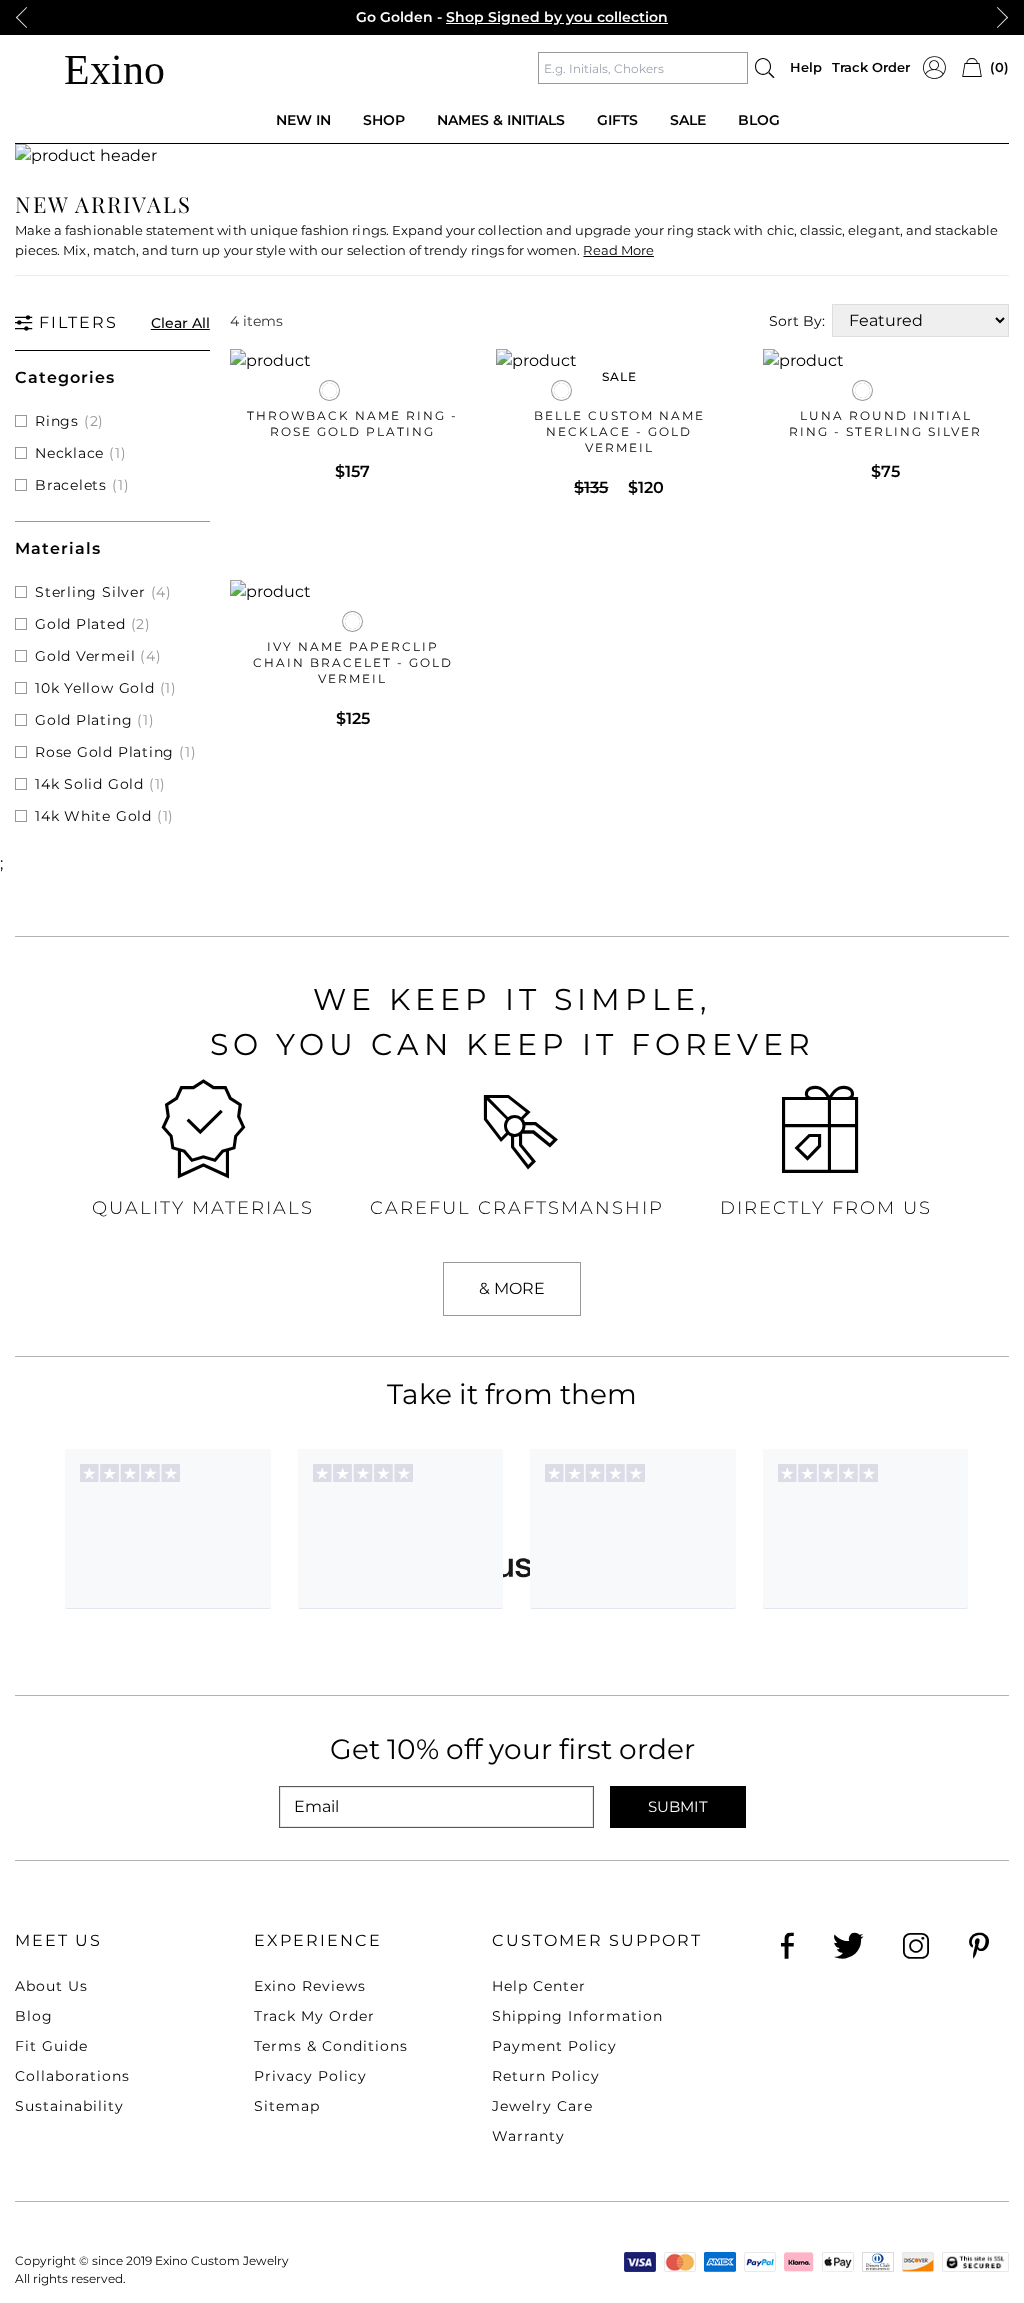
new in (303, 120)
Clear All (180, 323)
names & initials (501, 120)
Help (806, 67)
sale (688, 120)
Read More (618, 250)
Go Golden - (512, 17)
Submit (678, 1806)
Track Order (871, 67)
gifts (617, 120)
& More (512, 1288)
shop (384, 120)
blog (759, 120)
